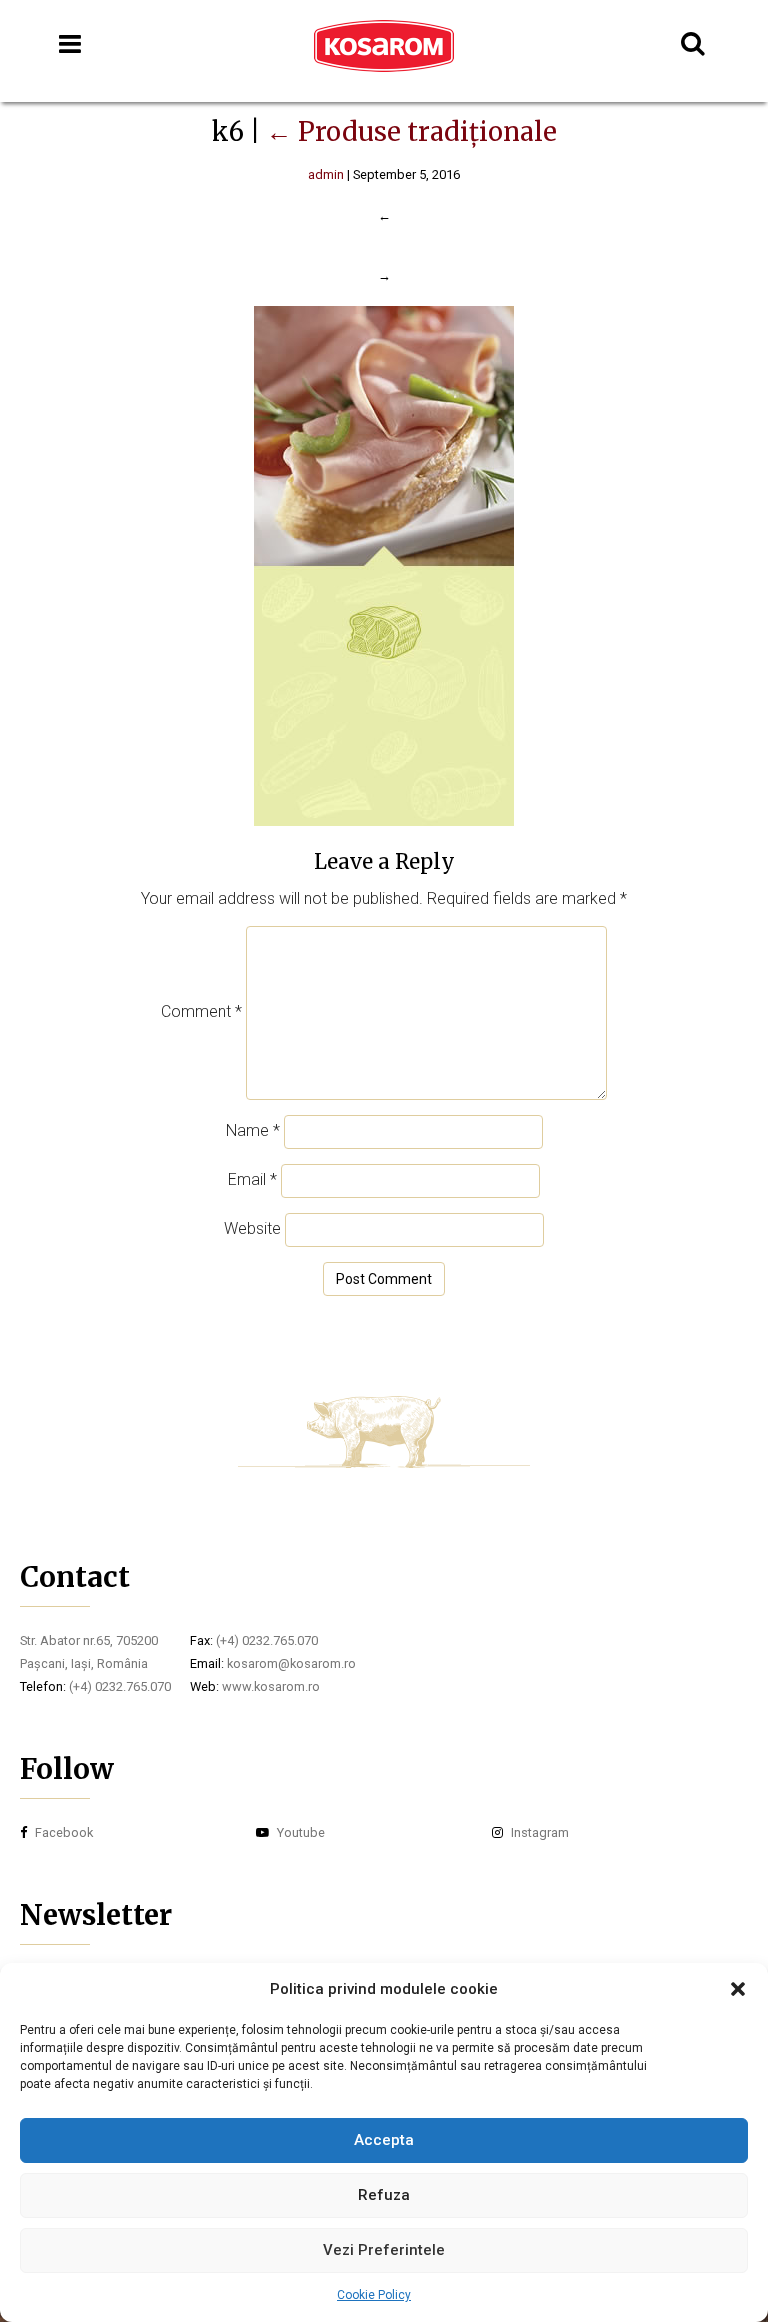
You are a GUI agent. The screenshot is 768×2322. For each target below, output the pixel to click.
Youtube (299, 1832)
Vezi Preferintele (384, 2250)
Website (252, 1228)
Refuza (384, 2195)
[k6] (384, 820)
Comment (201, 1011)
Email (252, 1179)
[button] (738, 1989)
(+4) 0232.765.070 (120, 1686)
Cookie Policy (374, 2295)
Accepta (384, 2140)
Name (253, 1130)
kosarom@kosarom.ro (291, 1663)
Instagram (538, 1832)
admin (326, 174)
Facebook (62, 1832)
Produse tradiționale (411, 132)
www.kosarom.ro (271, 1686)
